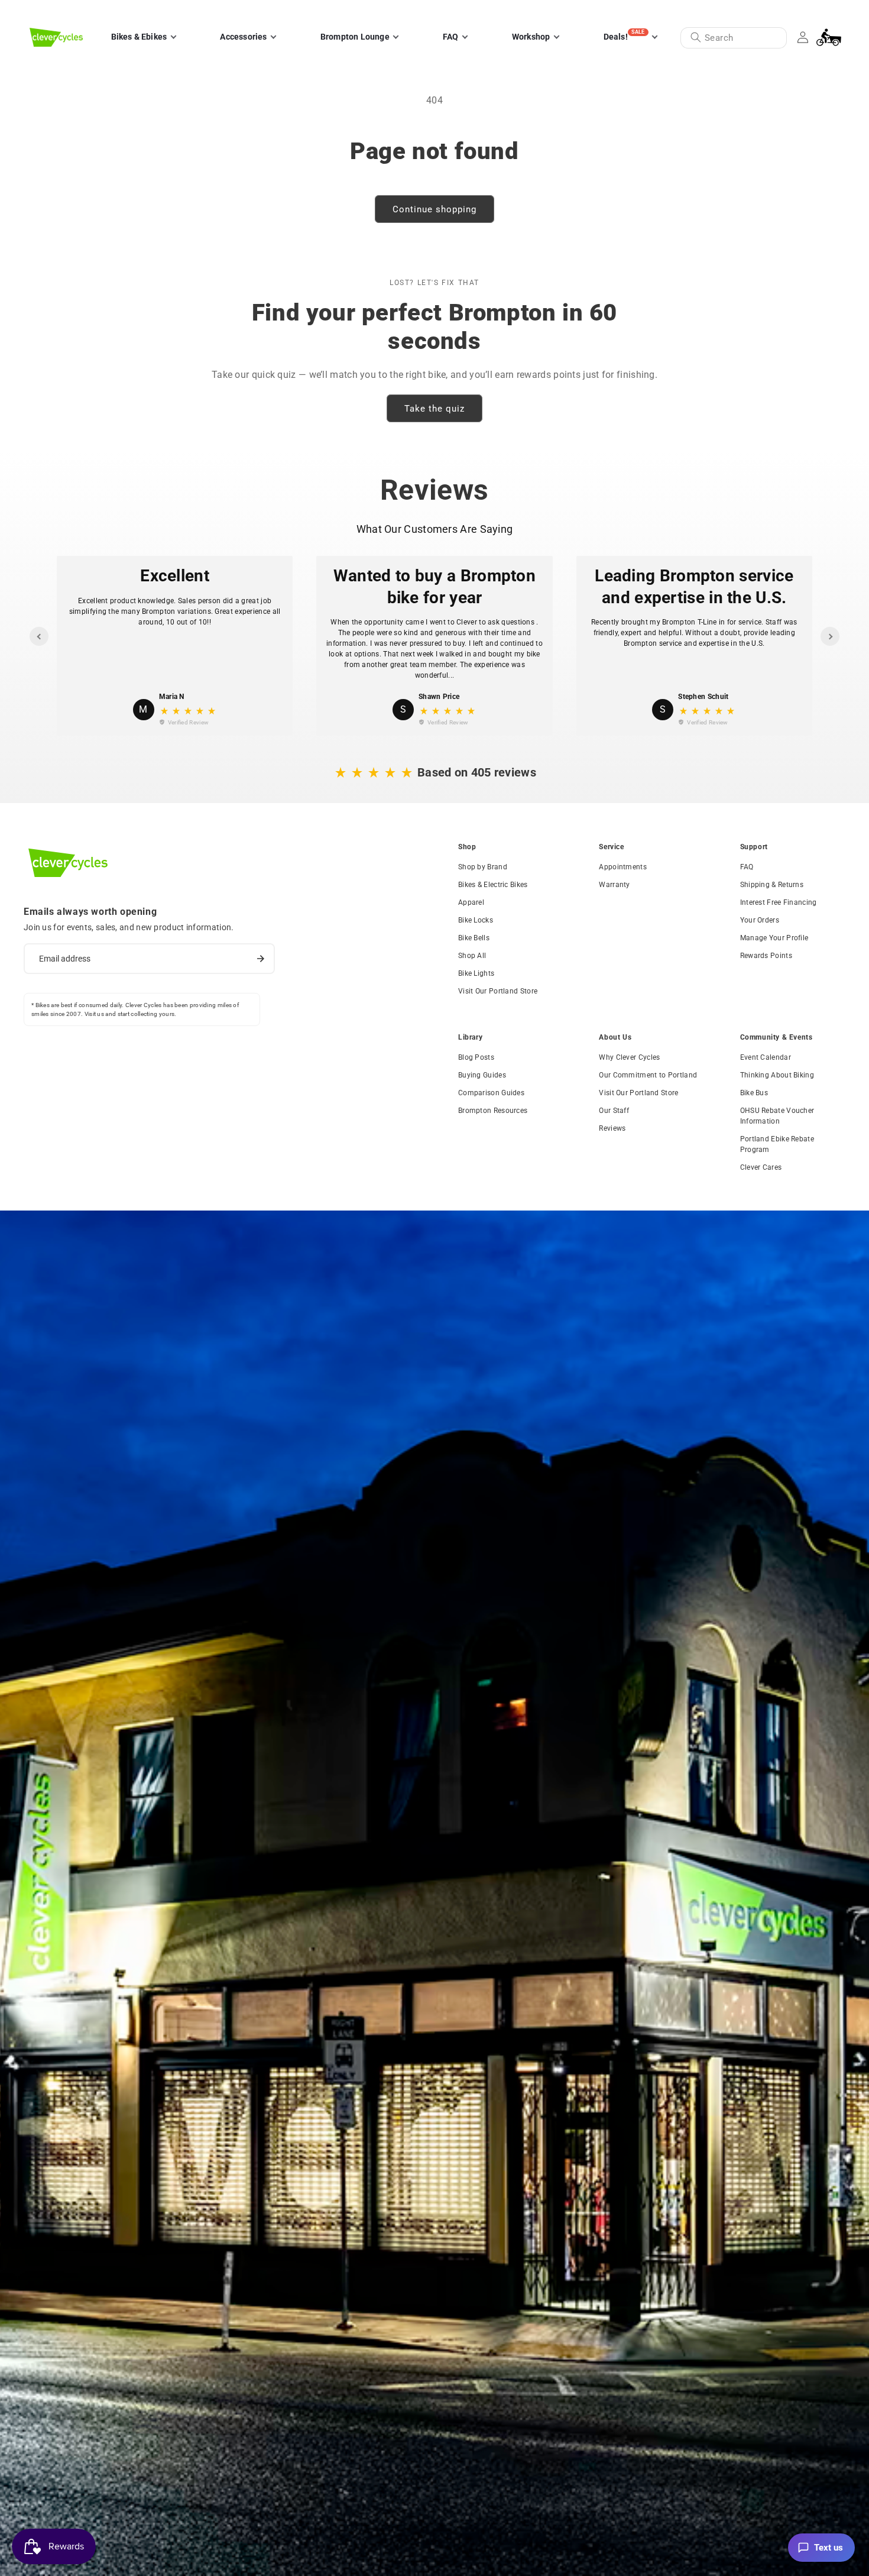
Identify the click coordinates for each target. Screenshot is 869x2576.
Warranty (614, 885)
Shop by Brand (483, 867)
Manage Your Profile (774, 938)
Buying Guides (482, 1075)
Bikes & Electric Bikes (493, 885)
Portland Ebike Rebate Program (777, 1144)
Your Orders (760, 920)
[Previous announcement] (34, 11)
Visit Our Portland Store (498, 991)
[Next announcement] (835, 11)
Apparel (471, 902)
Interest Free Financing (779, 902)
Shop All (472, 956)
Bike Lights (476, 973)
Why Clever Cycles (629, 1057)
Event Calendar (766, 1057)
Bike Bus (754, 1093)
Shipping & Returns (772, 885)
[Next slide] (830, 636)
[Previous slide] (39, 636)
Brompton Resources (493, 1111)
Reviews (612, 1128)
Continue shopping (434, 209)
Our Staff (614, 1111)
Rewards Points (766, 956)
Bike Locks (476, 920)
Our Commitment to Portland (648, 1075)
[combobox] (734, 38)
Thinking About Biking (777, 1075)
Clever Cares (761, 1167)
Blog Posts (476, 1057)
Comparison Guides (491, 1093)
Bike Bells (474, 938)
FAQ (747, 867)
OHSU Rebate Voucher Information (777, 1116)
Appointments (623, 867)
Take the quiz (434, 409)
